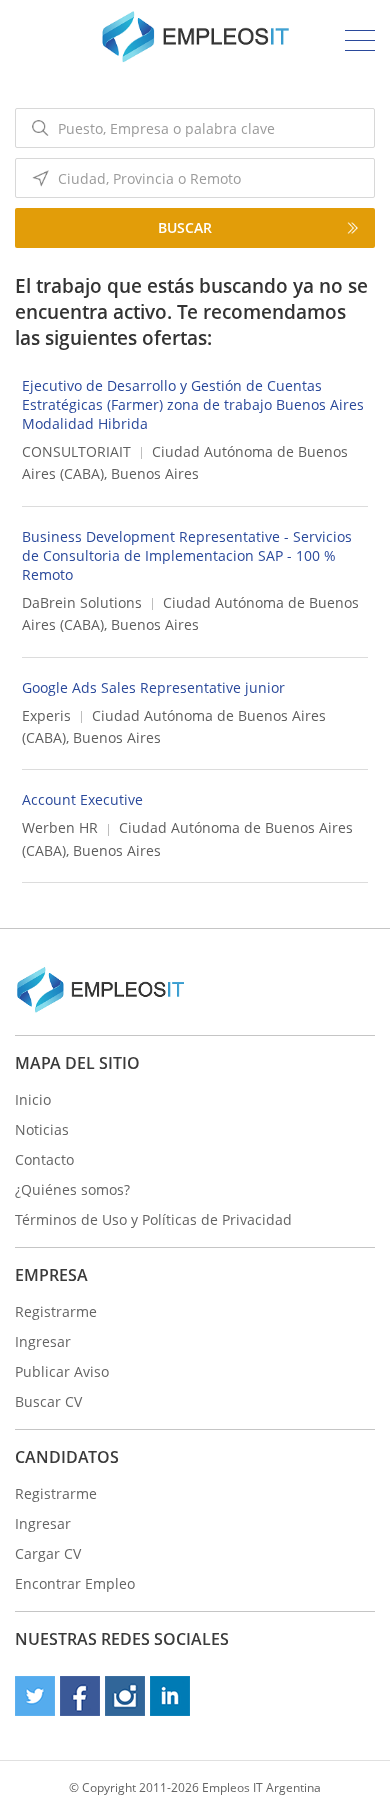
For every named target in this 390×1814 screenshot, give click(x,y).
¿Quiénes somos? (72, 1189)
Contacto (44, 1159)
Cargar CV (48, 1553)
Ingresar (43, 1341)
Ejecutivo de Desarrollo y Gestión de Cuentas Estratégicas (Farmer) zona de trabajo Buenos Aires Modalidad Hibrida (193, 404)
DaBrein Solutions (82, 602)
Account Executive (82, 799)
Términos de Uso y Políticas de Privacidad (153, 1219)
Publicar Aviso (62, 1371)
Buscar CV (48, 1401)
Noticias (42, 1129)
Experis (46, 715)
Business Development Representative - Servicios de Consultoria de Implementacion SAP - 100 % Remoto (187, 555)
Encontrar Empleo (75, 1583)
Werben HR (60, 827)
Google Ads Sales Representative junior (153, 687)
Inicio (33, 1099)
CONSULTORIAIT (76, 451)
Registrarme (56, 1311)
